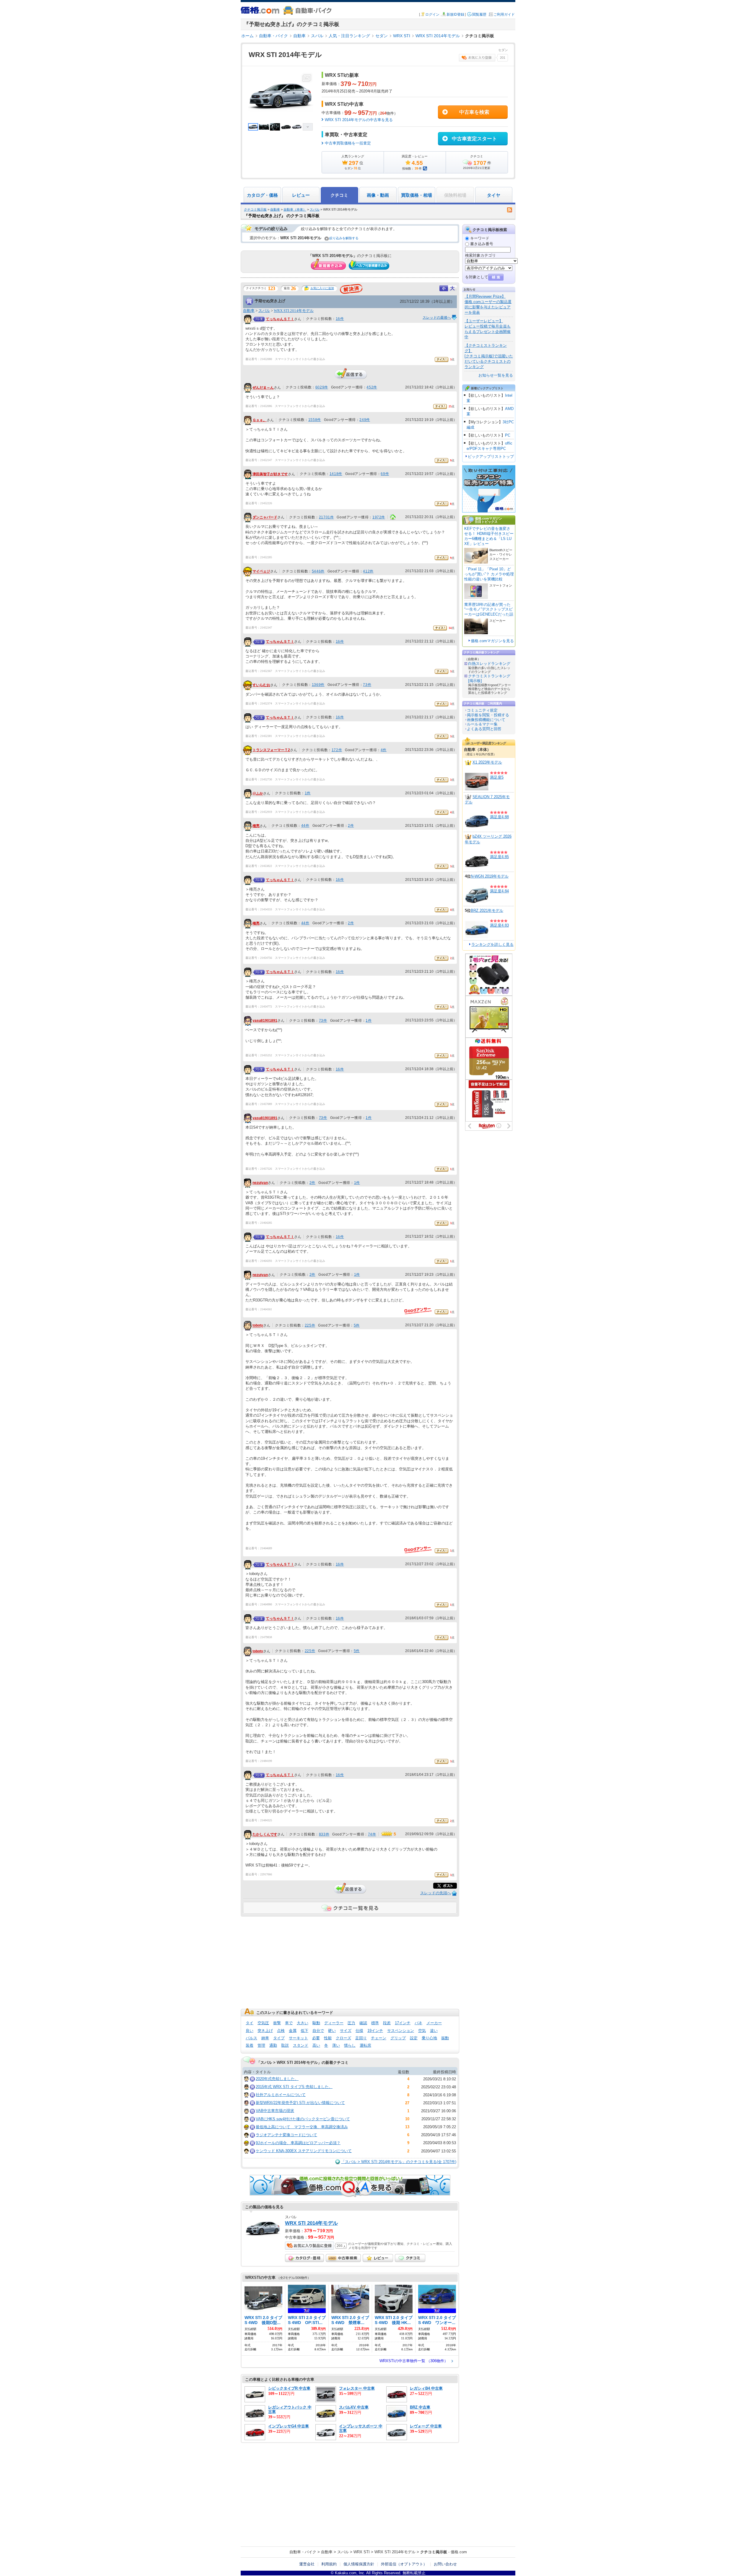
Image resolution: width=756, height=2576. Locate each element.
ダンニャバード (265, 518)
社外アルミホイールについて (281, 2095)
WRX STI (402, 36)
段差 (387, 2023)
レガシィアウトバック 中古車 (290, 2409)
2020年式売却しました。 (277, 2079)
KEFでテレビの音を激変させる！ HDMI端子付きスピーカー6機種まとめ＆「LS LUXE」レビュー (489, 536)
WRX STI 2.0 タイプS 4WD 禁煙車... (350, 2320)
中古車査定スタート (474, 139)
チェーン (379, 2038)
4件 (384, 750)
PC (508, 435)
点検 (281, 2031)
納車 (265, 2038)
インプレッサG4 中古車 (289, 2426)
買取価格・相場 (417, 195)
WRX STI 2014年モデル (438, 36)
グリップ (398, 2038)
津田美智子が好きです (270, 474)
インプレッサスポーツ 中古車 (361, 2428)
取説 (285, 2045)
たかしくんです (265, 1835)
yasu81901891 (265, 1021)
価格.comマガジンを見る (492, 641)
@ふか (258, 793)
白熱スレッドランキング (489, 664)
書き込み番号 (482, 244)
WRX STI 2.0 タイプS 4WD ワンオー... (437, 2320)
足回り (361, 2038)
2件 (351, 826)
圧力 (351, 2023)
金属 (293, 2031)
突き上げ (265, 2031)
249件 (365, 420)
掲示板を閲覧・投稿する (488, 715)
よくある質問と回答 (484, 729)
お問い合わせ (445, 2564)
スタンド (301, 2045)
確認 (363, 2023)
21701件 (326, 517)
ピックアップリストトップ (491, 457)
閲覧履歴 (479, 14)
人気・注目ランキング (349, 36)
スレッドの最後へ (437, 318)
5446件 (318, 571)
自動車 (299, 36)
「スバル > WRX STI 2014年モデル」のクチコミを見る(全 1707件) (399, 2162)
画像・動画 (378, 195)
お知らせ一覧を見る (496, 375)
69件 (385, 474)
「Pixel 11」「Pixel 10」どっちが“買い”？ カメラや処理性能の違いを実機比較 (489, 574)
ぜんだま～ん (263, 388)
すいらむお (261, 685)
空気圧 (263, 2023)
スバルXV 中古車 (354, 2407)
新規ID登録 (455, 14)
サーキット (298, 2038)
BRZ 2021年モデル (487, 911)
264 (383, 113)
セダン (382, 36)
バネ (418, 2023)
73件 (367, 685)
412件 (368, 571)
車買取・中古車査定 (346, 135)
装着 (250, 2045)
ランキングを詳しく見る (492, 944)
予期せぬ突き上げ (270, 301)
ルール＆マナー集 (482, 724)
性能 (328, 2038)
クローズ (343, 2038)
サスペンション (401, 2031)
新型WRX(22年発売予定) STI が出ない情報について (300, 2103)
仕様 (359, 2031)
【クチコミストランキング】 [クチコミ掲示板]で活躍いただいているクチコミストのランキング (489, 356)
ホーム (247, 36)
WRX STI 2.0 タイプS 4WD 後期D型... (263, 2320)
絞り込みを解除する (344, 238)
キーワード (480, 238)
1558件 (315, 420)
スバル (317, 36)
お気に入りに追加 (322, 288)
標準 (375, 2023)
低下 (304, 2031)
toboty (258, 1326)
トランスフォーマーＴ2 (271, 750)
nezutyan (260, 1183)
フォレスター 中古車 (357, 2388)
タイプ (279, 2038)
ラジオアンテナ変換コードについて (286, 2135)
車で (289, 2023)
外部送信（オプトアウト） (404, 2564)
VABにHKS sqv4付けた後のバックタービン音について (303, 2119)
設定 (414, 2038)
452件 (372, 387)
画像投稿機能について (486, 720)
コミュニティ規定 (482, 710)
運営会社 (307, 2564)
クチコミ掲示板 (255, 209)
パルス (251, 2038)
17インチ (403, 2023)
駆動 (316, 2023)
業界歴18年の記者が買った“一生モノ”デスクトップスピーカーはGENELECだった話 (489, 610)
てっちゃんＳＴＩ (280, 319)
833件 (324, 1834)
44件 (305, 826)
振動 (445, 2038)
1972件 (379, 517)
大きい (303, 2023)
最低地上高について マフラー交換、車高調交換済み (302, 2127)
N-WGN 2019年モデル (490, 876)
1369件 (318, 685)
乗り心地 (429, 2038)
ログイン (432, 14)
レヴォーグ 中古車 (426, 2426)
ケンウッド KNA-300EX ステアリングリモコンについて (304, 2151)
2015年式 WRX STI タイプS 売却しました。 (294, 2087)
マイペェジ (261, 572)
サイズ (346, 2031)
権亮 (256, 826)
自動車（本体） (295, 209)
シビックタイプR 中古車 (289, 2388)
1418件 (336, 474)
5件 (357, 1325)
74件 (372, 1834)
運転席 (365, 2045)
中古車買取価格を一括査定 (348, 143)
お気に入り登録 (477, 58)
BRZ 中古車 (420, 2407)
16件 (340, 319)
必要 (316, 2038)
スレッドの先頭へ (436, 1893)
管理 (261, 2045)
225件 (310, 1325)
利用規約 (329, 2564)
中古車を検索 (474, 112)
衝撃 (277, 2023)
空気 (422, 2031)
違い (434, 2031)
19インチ (375, 2031)
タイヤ (494, 195)
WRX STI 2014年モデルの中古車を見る (359, 120)
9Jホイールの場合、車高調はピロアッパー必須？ (298, 2143)
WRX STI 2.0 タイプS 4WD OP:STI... (307, 2320)
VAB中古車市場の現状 (275, 2111)
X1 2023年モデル (487, 762)
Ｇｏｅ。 (260, 420)
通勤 (273, 2045)
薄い (336, 2045)
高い (316, 2045)
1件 (308, 793)
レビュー (301, 195)
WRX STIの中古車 (344, 104)
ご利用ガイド (504, 14)
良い (250, 2031)
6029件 (322, 387)
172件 (337, 750)
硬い (332, 2031)
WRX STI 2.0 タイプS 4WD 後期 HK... (394, 2320)
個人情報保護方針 (359, 2564)
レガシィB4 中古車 (426, 2388)
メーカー (434, 2023)
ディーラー (334, 2023)
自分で (318, 2031)
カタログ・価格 (262, 195)
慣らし (350, 2045)
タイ (250, 2023)
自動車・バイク (273, 36)
